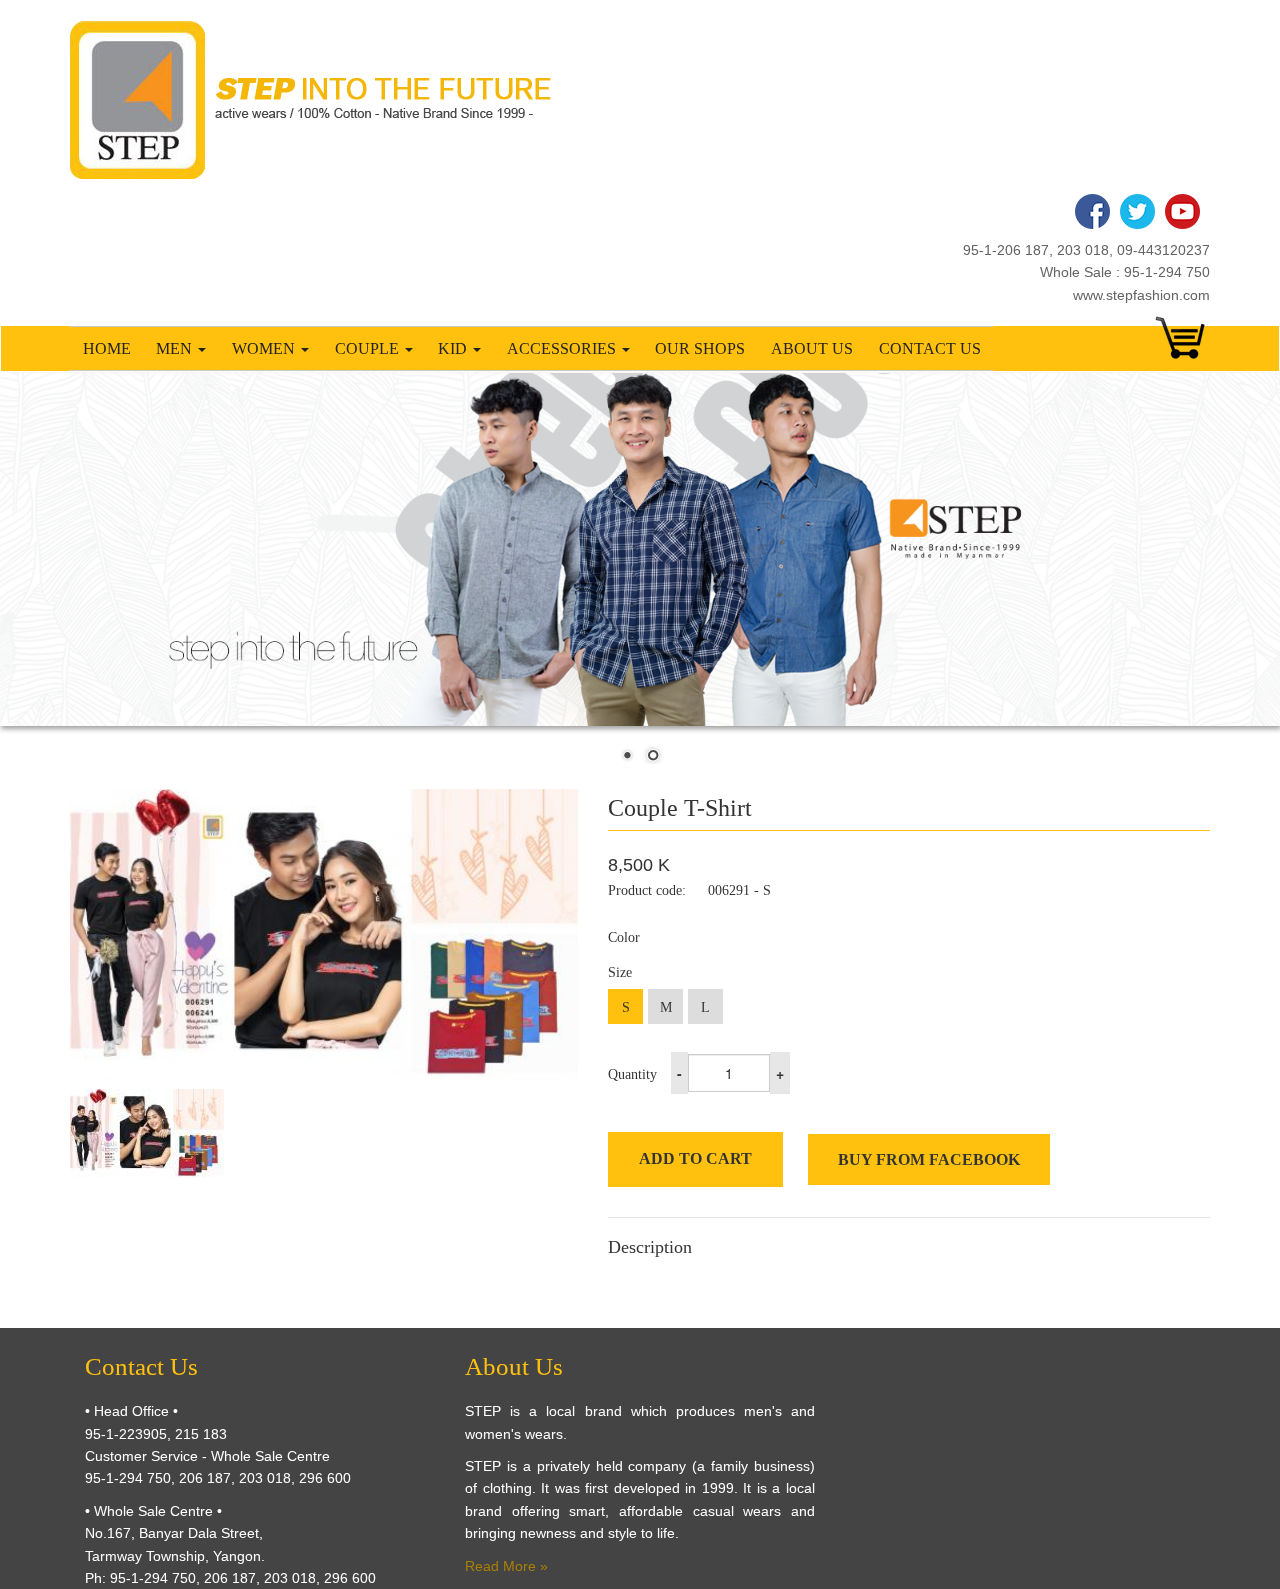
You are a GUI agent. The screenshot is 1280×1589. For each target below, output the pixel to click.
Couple (369, 348)
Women (265, 348)
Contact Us (930, 348)
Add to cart (695, 1158)
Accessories (563, 348)
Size (620, 972)
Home (107, 348)
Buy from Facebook (929, 1159)
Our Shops (700, 348)
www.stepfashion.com (1141, 295)
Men (176, 348)
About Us (812, 348)
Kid (454, 348)
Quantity (632, 1074)
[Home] (318, 100)
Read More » (506, 1566)
